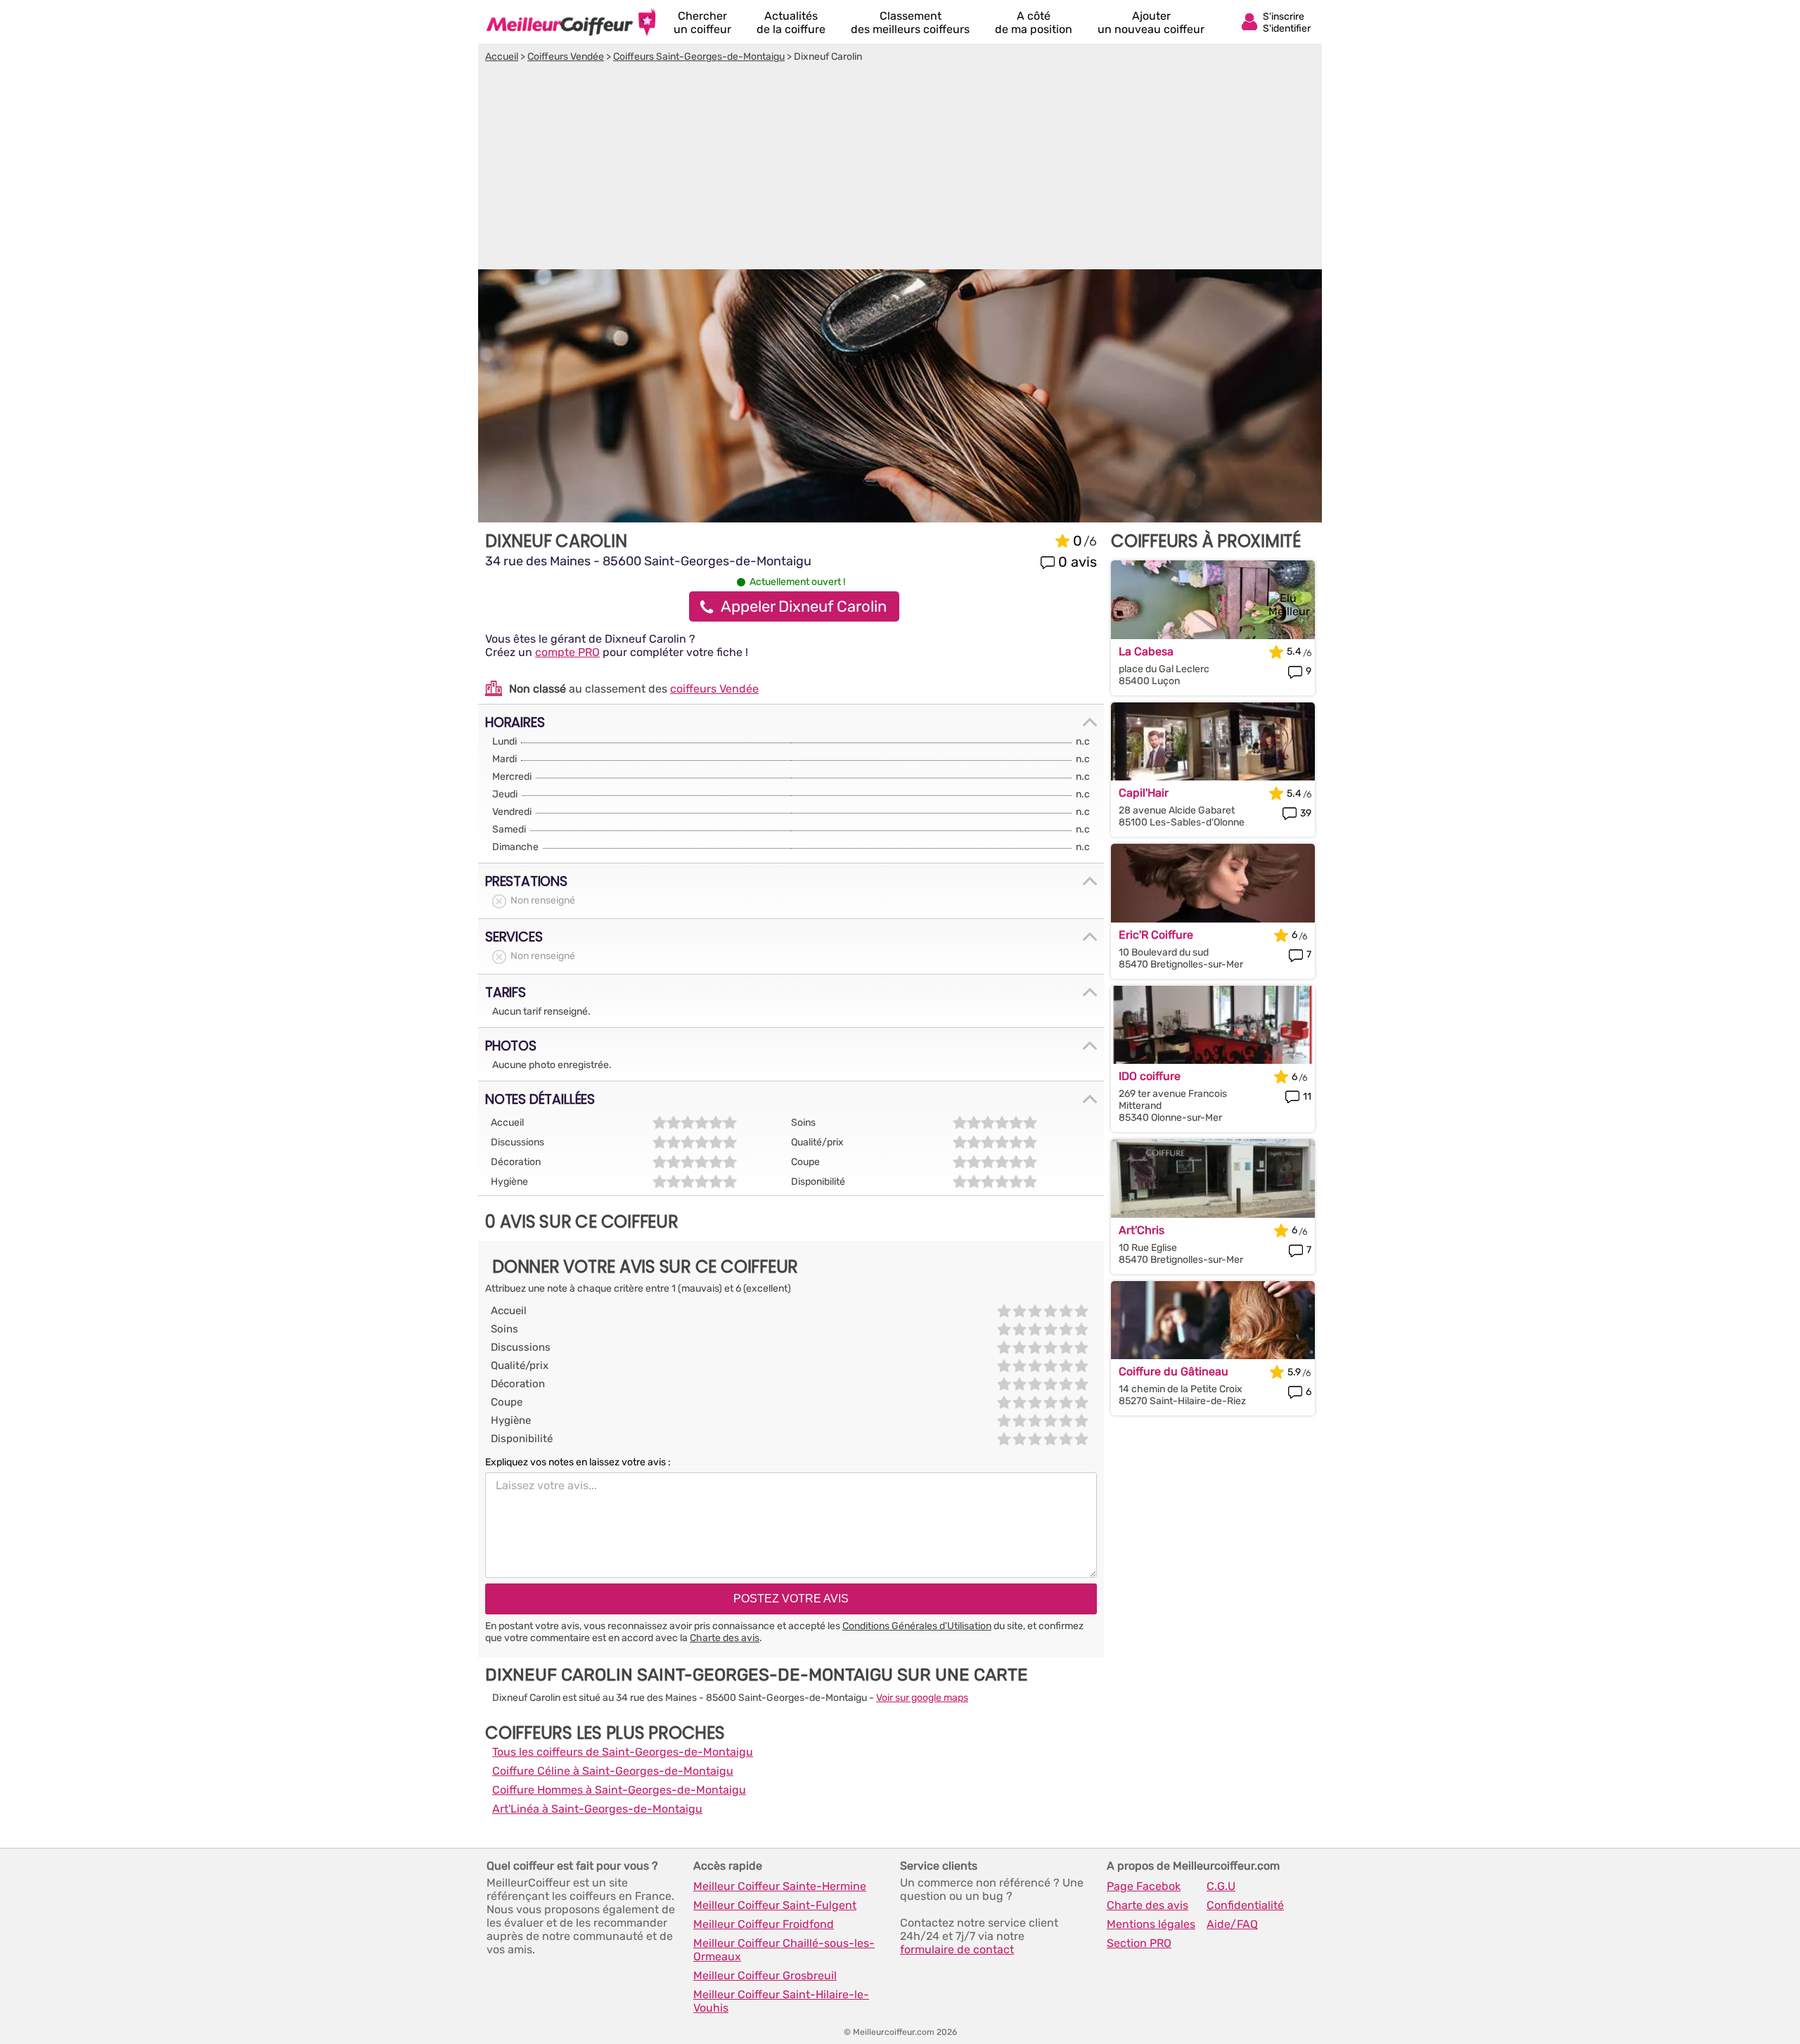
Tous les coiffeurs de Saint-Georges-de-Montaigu (623, 1752)
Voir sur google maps (922, 1698)
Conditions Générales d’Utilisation (917, 1626)
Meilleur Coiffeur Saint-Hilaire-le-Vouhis (781, 2001)
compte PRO (567, 652)
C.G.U (1221, 1886)
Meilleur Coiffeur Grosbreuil (765, 1975)
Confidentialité (1245, 1905)
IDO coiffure (1150, 1076)
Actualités (791, 23)
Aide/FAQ (1232, 1924)
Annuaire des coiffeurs (571, 22)
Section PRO (1139, 1943)
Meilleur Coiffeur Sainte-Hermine (780, 1886)
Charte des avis (725, 1638)
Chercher (702, 23)
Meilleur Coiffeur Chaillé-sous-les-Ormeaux (784, 1950)
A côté (1034, 23)
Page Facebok (1144, 1886)
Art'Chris (1142, 1230)
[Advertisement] (900, 168)
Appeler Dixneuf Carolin (804, 606)
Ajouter (1151, 23)
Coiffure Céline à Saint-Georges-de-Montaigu (613, 1771)
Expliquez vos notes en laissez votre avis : (578, 1462)
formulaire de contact (957, 1949)
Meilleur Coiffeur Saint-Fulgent (775, 1905)
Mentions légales (1151, 1924)
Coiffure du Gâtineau (1174, 1371)
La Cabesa (1146, 651)
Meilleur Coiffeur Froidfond (764, 1924)
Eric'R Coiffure (1156, 935)
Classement (910, 23)
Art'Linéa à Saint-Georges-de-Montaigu (597, 1809)
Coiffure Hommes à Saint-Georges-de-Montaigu (619, 1790)
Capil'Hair (1144, 793)
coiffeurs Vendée (714, 689)
